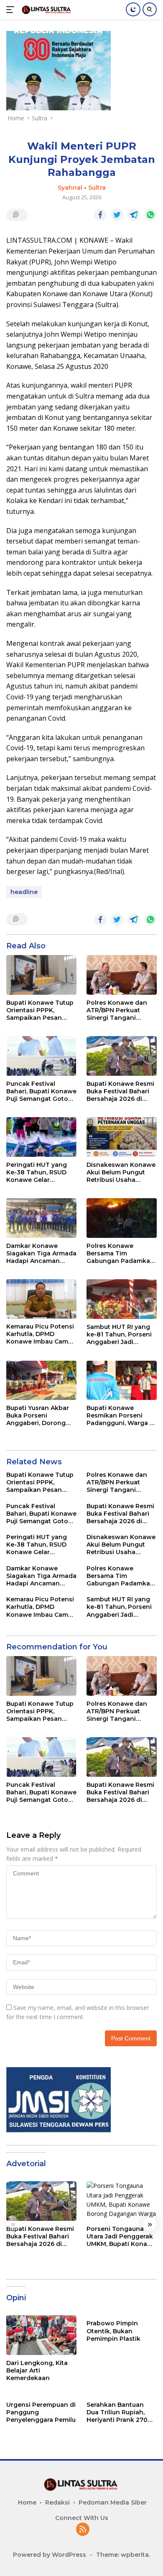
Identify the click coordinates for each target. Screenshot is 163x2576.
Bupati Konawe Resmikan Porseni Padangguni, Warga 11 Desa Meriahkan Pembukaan (121, 1416)
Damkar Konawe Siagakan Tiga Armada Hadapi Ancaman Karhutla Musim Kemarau (41, 1254)
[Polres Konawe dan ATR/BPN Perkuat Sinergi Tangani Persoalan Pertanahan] (122, 975)
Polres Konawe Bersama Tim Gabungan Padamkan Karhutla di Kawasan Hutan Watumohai (120, 1254)
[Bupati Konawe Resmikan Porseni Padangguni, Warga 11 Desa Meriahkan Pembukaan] (122, 1381)
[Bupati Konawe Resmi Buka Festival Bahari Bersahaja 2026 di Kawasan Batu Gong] (122, 1056)
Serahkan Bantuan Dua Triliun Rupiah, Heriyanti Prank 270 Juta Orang (117, 2412)
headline (24, 892)
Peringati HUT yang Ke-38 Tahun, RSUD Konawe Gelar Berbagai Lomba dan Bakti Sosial (39, 1172)
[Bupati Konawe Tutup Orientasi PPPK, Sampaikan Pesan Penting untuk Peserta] (41, 975)
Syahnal (70, 188)
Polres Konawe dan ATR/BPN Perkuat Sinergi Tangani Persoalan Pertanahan (121, 1010)
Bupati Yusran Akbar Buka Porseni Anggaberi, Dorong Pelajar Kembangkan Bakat (39, 1416)
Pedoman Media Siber (113, 2502)
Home (27, 2502)
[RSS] (83, 2530)
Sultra (97, 188)
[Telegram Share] (134, 215)
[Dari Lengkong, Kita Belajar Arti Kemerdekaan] (41, 2335)
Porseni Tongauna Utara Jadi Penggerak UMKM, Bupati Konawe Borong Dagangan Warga (121, 2237)
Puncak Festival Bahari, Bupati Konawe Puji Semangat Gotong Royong (41, 1091)
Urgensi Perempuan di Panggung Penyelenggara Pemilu (41, 2412)
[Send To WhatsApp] (150, 215)
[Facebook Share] (100, 215)
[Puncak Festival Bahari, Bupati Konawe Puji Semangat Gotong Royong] (41, 1056)
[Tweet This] (117, 215)
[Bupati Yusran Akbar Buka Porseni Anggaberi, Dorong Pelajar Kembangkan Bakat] (41, 1380)
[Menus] (12, 10)
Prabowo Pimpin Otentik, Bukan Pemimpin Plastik (113, 2331)
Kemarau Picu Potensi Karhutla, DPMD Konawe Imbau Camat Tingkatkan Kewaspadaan (40, 1334)
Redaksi (57, 2502)
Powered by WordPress (50, 2555)
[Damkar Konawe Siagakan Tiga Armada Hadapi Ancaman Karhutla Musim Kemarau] (41, 1218)
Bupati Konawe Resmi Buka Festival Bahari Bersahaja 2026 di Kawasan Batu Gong (120, 1091)
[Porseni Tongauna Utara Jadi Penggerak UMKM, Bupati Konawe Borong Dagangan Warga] (122, 2201)
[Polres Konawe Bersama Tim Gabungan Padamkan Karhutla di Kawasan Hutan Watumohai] (122, 1218)
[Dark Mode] (133, 9)
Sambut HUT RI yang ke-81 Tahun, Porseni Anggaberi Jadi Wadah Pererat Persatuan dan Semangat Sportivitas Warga (120, 1335)
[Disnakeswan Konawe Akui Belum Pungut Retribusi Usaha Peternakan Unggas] (122, 1137)
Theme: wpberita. (123, 2555)
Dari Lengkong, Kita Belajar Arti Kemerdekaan (37, 2370)
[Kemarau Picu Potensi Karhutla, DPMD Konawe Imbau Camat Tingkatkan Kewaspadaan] (41, 1299)
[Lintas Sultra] (46, 9)
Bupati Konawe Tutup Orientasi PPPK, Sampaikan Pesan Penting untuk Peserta (41, 1010)
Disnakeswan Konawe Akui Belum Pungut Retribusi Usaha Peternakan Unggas (121, 1172)
